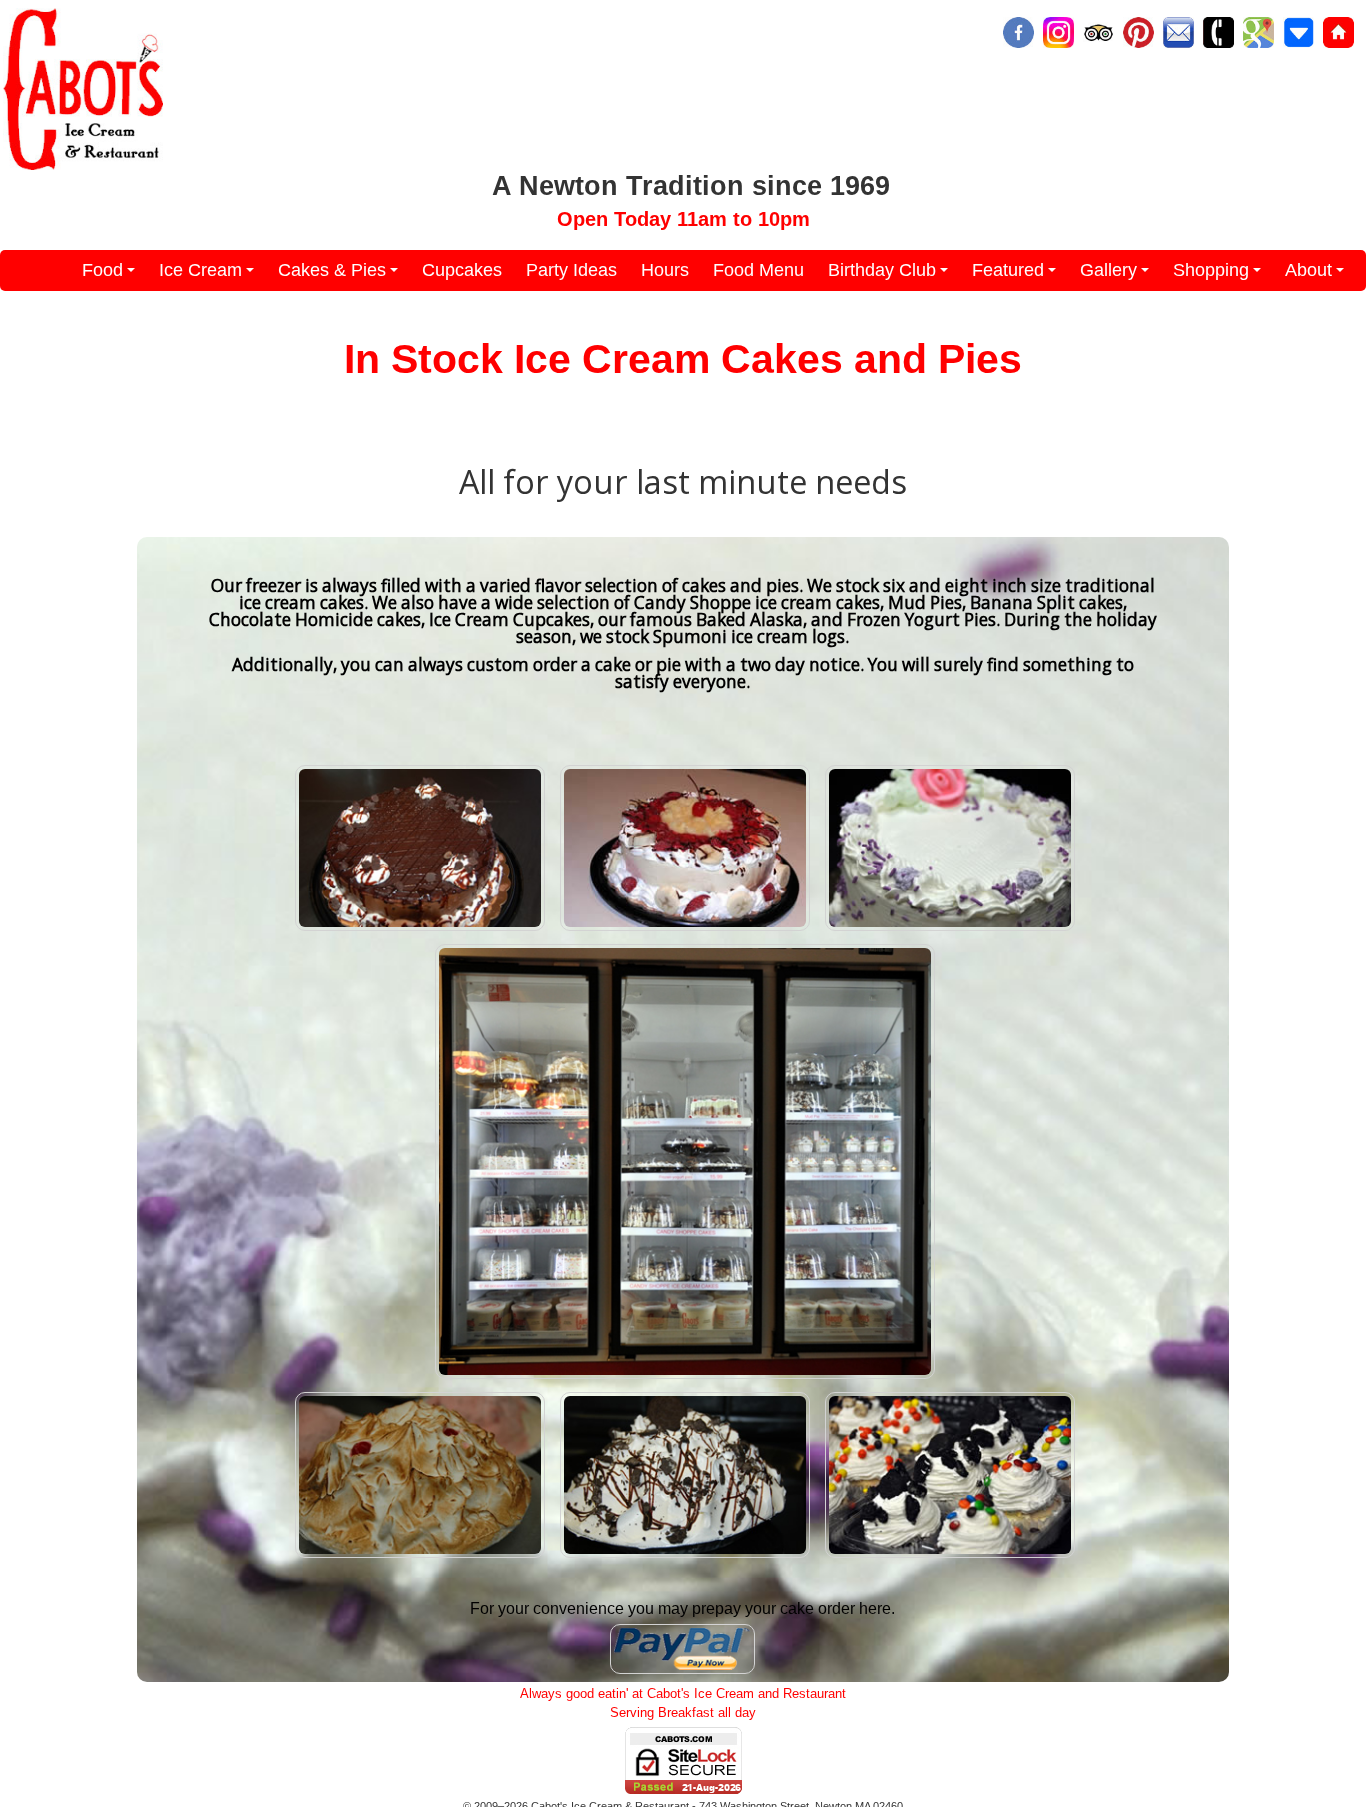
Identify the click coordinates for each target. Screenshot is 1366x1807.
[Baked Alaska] (420, 1557)
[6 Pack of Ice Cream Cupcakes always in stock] (950, 1557)
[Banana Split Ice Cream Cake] (685, 930)
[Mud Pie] (685, 1557)
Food (111, 275)
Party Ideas (571, 270)
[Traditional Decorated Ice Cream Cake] (950, 930)
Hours (665, 270)
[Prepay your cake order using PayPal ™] (682, 1673)
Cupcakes (462, 270)
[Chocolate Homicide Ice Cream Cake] (420, 930)
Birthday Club (891, 275)
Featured (1017, 275)
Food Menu (758, 270)
